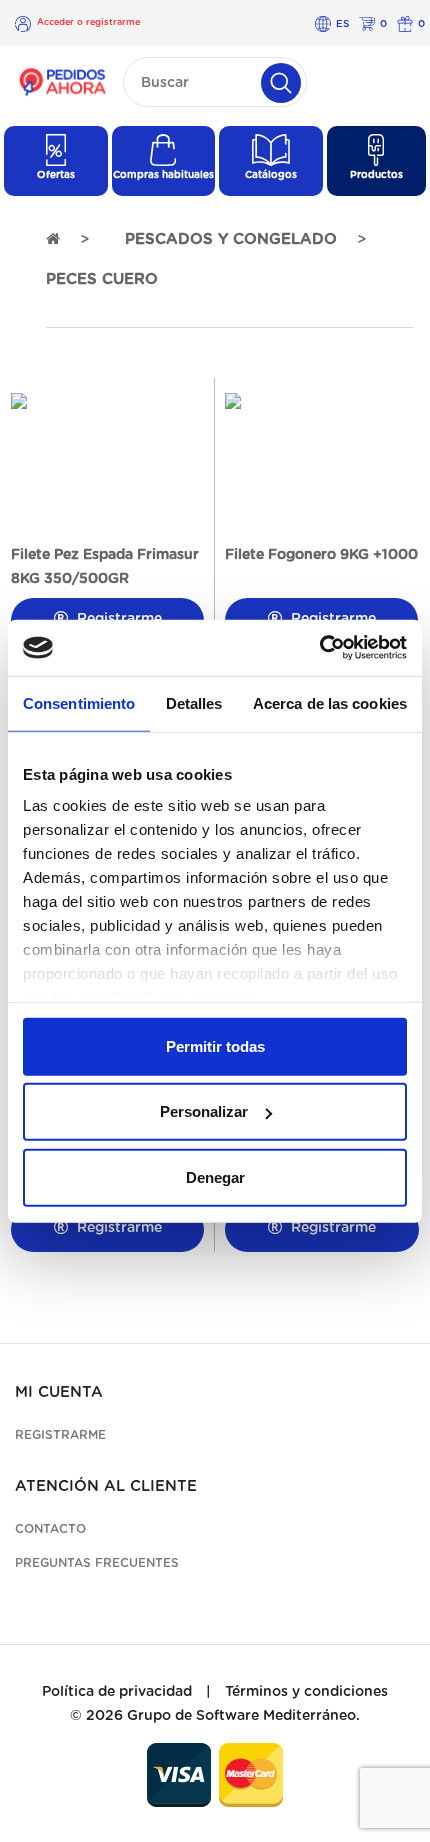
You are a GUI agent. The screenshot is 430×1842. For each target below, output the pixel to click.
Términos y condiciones (306, 1692)
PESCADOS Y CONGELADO (231, 239)
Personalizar (204, 1111)
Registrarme (117, 1228)
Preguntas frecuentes (97, 1563)
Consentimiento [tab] (79, 702)
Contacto (50, 1529)
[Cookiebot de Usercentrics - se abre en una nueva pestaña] (319, 648)
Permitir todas (215, 1045)
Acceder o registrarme (88, 22)
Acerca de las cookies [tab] (330, 702)
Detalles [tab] (194, 702)
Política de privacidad (117, 1692)
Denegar (215, 1176)
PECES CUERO (102, 279)
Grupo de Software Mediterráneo (241, 1716)
